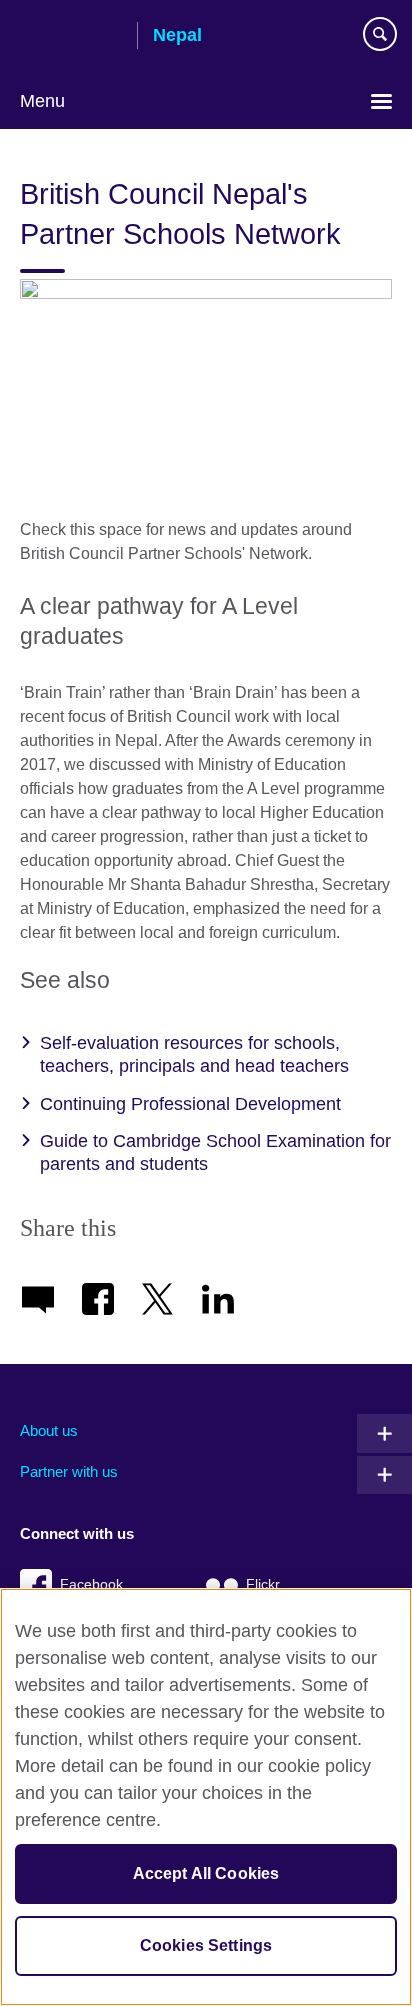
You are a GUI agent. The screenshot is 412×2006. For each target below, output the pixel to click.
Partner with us (69, 1471)
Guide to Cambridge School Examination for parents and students (215, 1152)
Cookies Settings (206, 1945)
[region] (206, 1797)
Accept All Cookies (206, 1873)
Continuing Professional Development (190, 1104)
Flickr (263, 1584)
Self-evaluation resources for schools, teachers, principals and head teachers (194, 1054)
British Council (71, 37)
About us (49, 1430)
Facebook (91, 1584)
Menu (42, 101)
